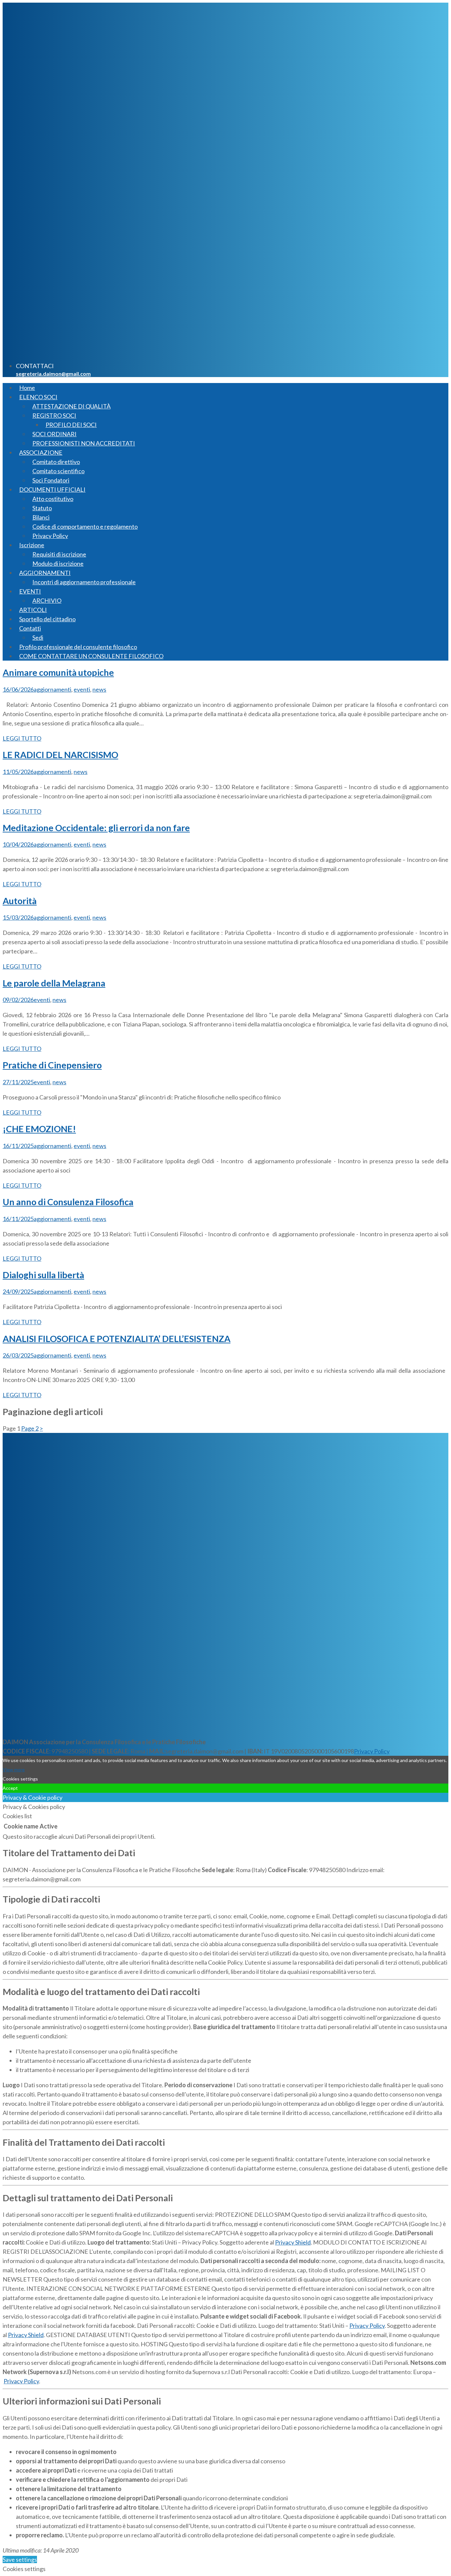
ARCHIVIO (47, 600)
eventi (82, 689)
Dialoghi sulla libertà (43, 1275)
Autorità (20, 901)
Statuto (42, 508)
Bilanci (41, 517)
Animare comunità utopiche (58, 672)
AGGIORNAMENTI (45, 573)
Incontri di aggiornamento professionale (84, 582)
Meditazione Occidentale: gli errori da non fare (96, 828)
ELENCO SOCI (38, 397)
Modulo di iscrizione (58, 563)
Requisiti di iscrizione (59, 554)
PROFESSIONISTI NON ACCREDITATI (84, 443)
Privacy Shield (293, 2242)
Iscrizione (32, 545)
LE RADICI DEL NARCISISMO (60, 755)
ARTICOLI (33, 610)
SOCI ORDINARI (54, 434)
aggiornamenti (52, 689)
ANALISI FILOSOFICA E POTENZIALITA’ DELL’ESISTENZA (117, 1339)
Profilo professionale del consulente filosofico (78, 647)
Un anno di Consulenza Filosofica (68, 1202)
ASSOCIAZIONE (41, 452)
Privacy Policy (50, 536)
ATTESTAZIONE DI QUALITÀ (71, 406)
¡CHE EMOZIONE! (39, 1129)
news (99, 689)
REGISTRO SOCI (54, 415)
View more (14, 1769)
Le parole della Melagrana (54, 983)
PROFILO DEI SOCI (71, 425)
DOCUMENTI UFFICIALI (52, 489)
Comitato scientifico (58, 471)
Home (27, 388)
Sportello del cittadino (47, 619)
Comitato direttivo (56, 462)
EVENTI (30, 591)
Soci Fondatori (51, 480)
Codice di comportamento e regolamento (85, 526)
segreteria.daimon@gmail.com (53, 374)
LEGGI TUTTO (22, 738)
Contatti (30, 628)
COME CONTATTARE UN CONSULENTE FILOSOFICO (91, 656)
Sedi (38, 637)
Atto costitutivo (53, 499)
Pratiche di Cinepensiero (52, 1065)
